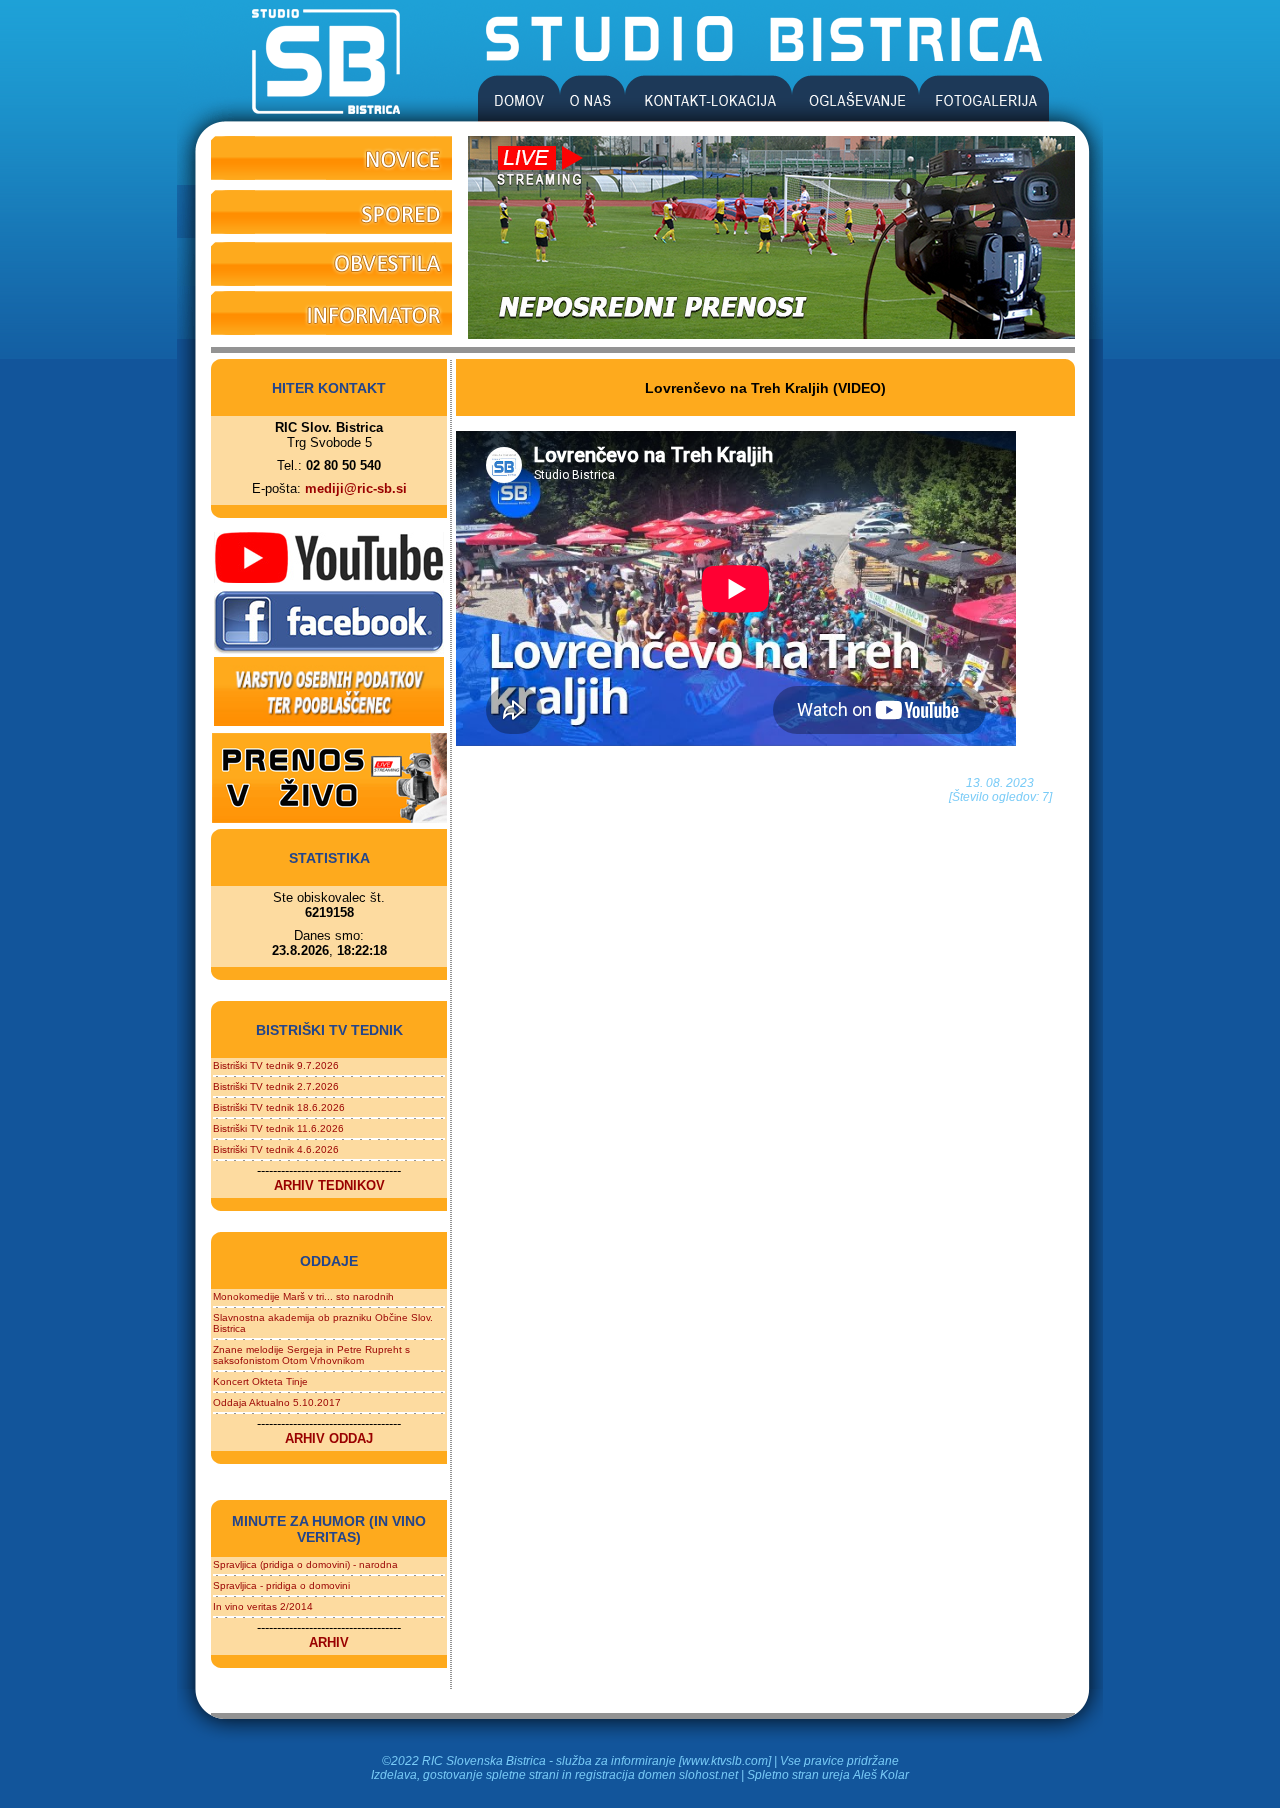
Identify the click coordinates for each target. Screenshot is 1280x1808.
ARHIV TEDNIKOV (329, 1185)
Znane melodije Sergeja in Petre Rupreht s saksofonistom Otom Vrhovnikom (311, 1355)
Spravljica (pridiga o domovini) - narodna (305, 1564)
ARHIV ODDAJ (329, 1438)
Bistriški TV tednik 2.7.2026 (276, 1086)
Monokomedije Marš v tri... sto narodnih (303, 1296)
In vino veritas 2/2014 (263, 1606)
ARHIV (329, 1642)
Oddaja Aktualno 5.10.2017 (277, 1402)
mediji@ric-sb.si (356, 488)
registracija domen (625, 1775)
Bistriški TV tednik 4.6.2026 (276, 1149)
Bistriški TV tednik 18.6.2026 (279, 1107)
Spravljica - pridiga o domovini (281, 1585)
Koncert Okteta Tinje (260, 1381)
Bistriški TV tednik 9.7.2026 (276, 1065)
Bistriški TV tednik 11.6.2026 (278, 1128)
